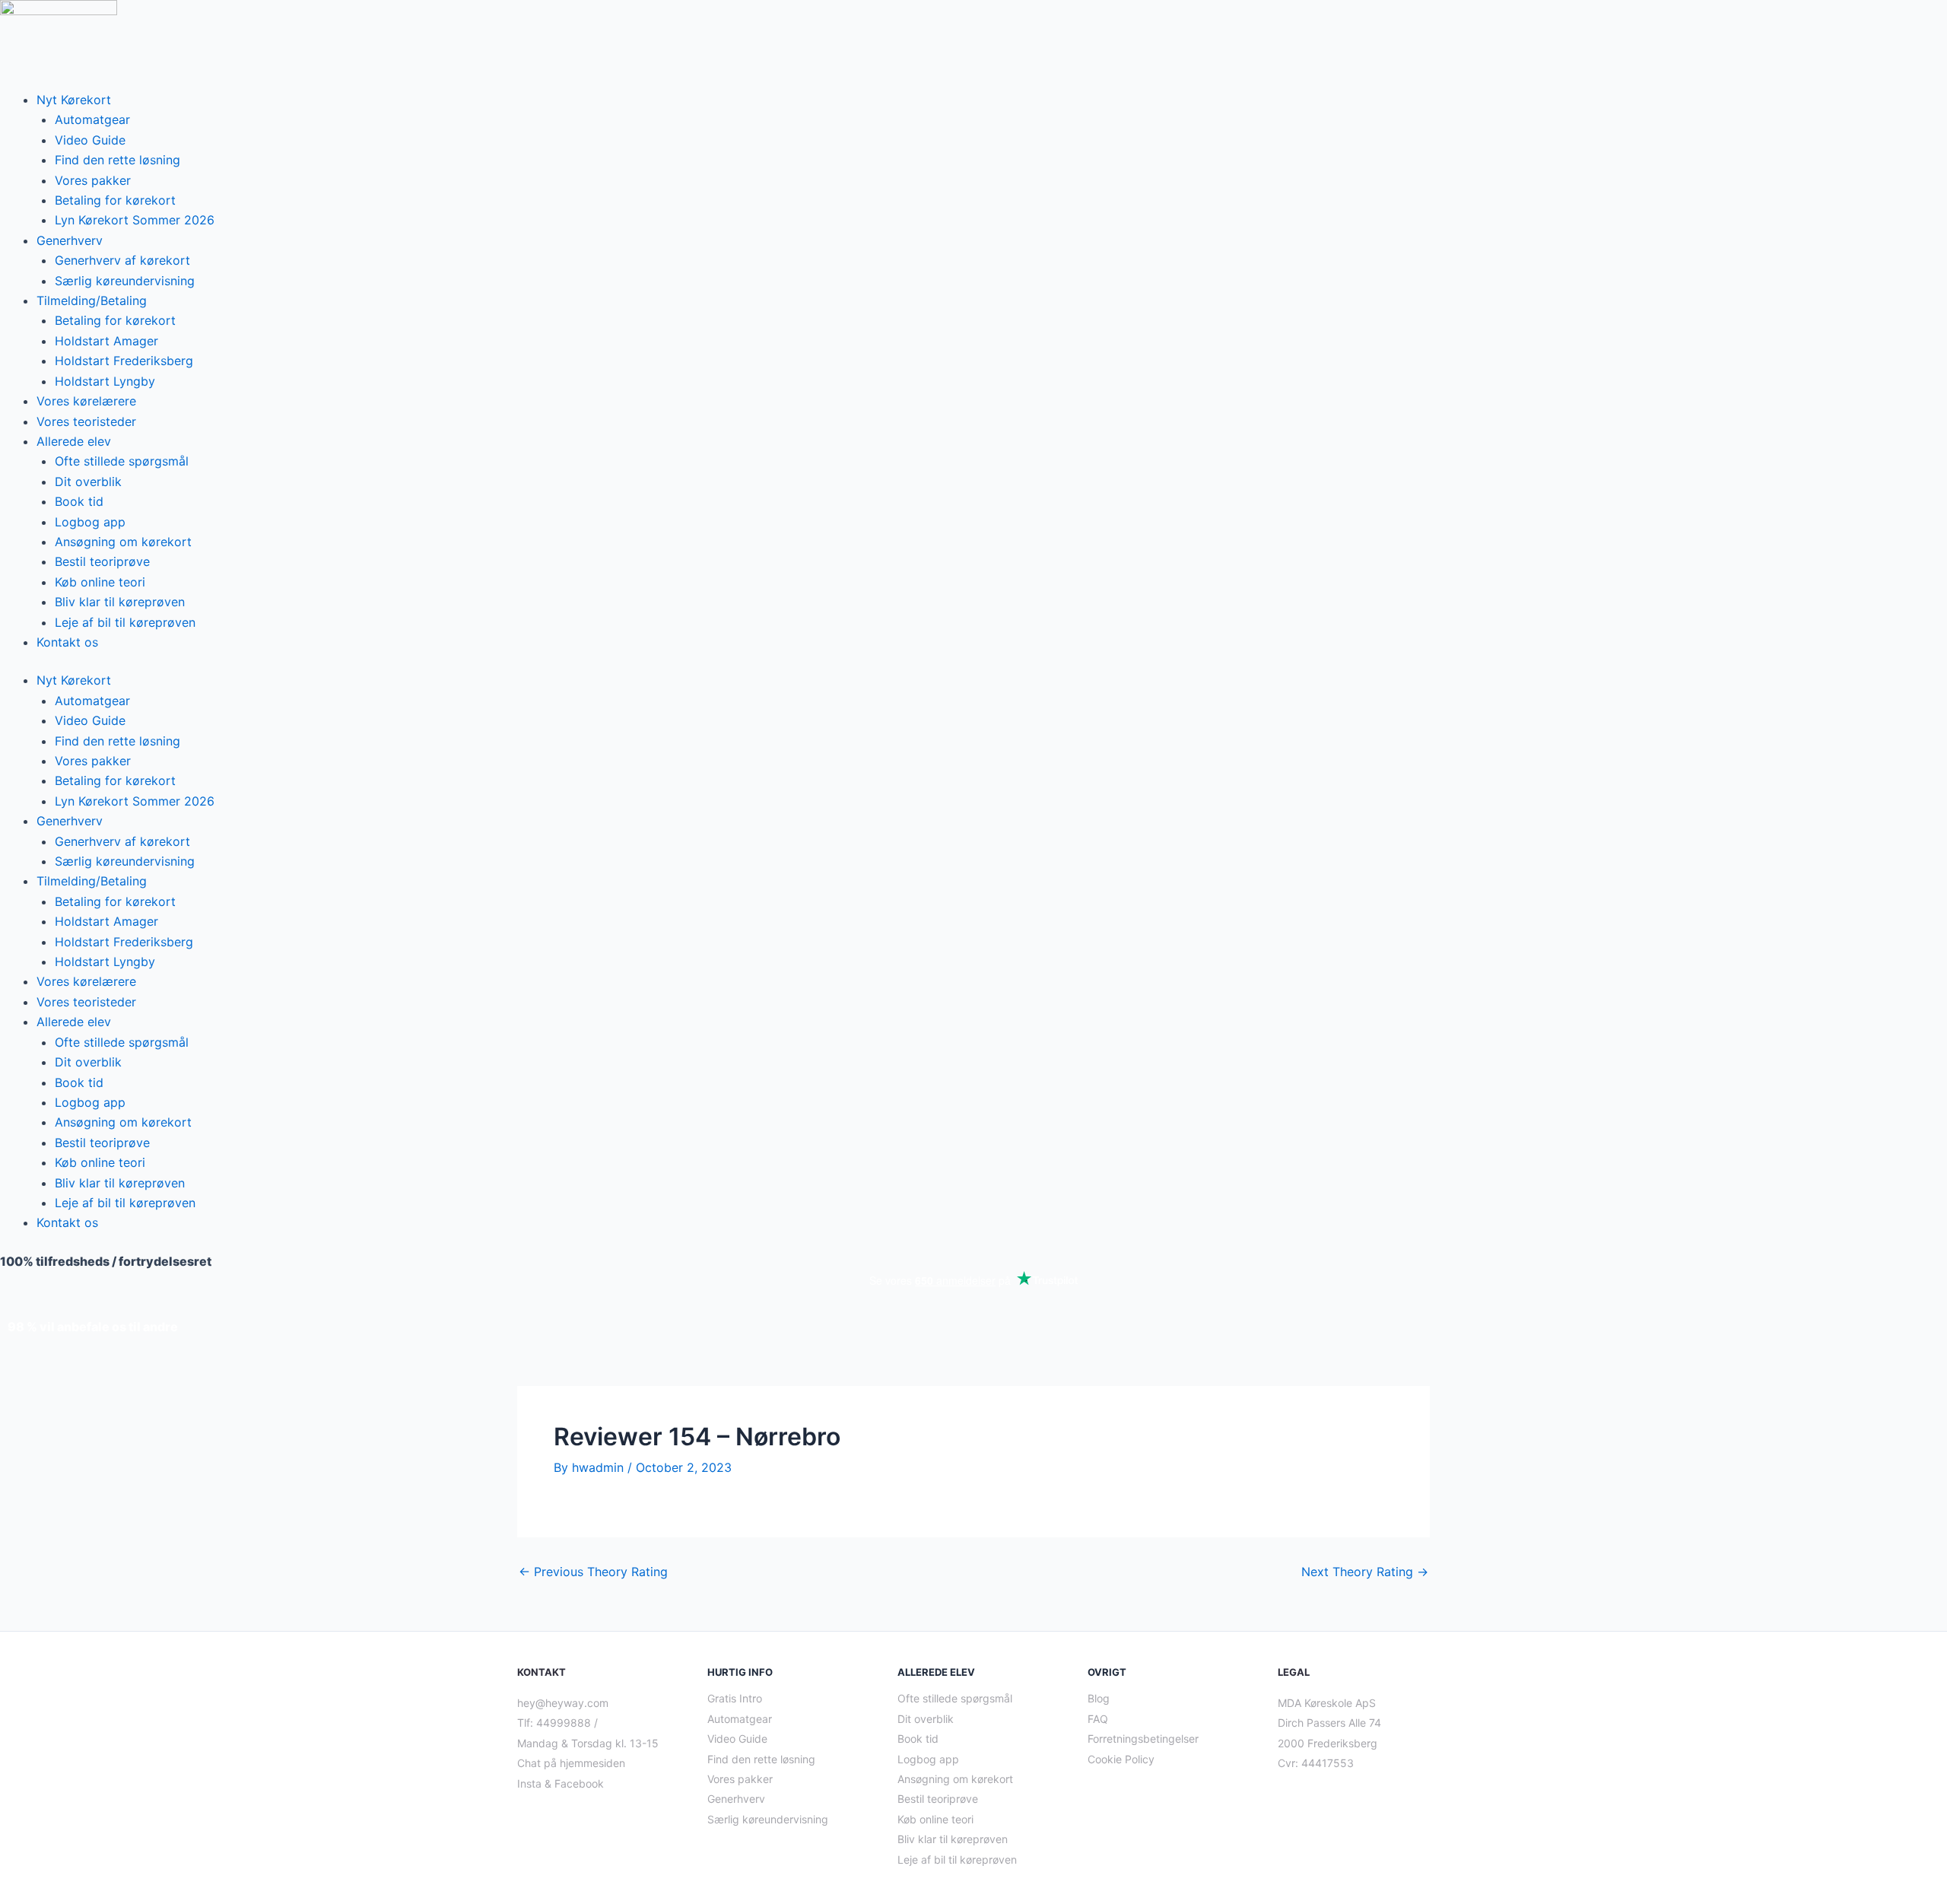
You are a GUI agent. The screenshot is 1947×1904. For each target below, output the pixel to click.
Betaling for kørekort (115, 200)
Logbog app (90, 522)
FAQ (1098, 1719)
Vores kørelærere (86, 401)
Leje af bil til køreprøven (125, 622)
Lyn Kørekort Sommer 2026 (135, 220)
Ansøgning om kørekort (123, 542)
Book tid (79, 501)
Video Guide (90, 140)
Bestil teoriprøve (102, 561)
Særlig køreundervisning (125, 281)
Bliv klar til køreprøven (120, 602)
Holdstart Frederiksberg (124, 361)
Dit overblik (88, 482)
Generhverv (70, 240)
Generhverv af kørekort (122, 260)
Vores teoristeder (86, 421)
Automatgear (92, 119)
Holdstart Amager (106, 341)
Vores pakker (93, 180)
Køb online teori (100, 582)
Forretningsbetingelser (1143, 1739)
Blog (1099, 1698)
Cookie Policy (1121, 1759)
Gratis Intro (735, 1698)
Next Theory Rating (1365, 1572)
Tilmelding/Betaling (92, 300)
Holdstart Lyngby (105, 381)
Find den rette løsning (118, 160)
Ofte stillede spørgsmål (122, 461)
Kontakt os (67, 642)
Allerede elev (74, 441)
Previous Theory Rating (593, 1572)
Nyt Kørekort (74, 100)
